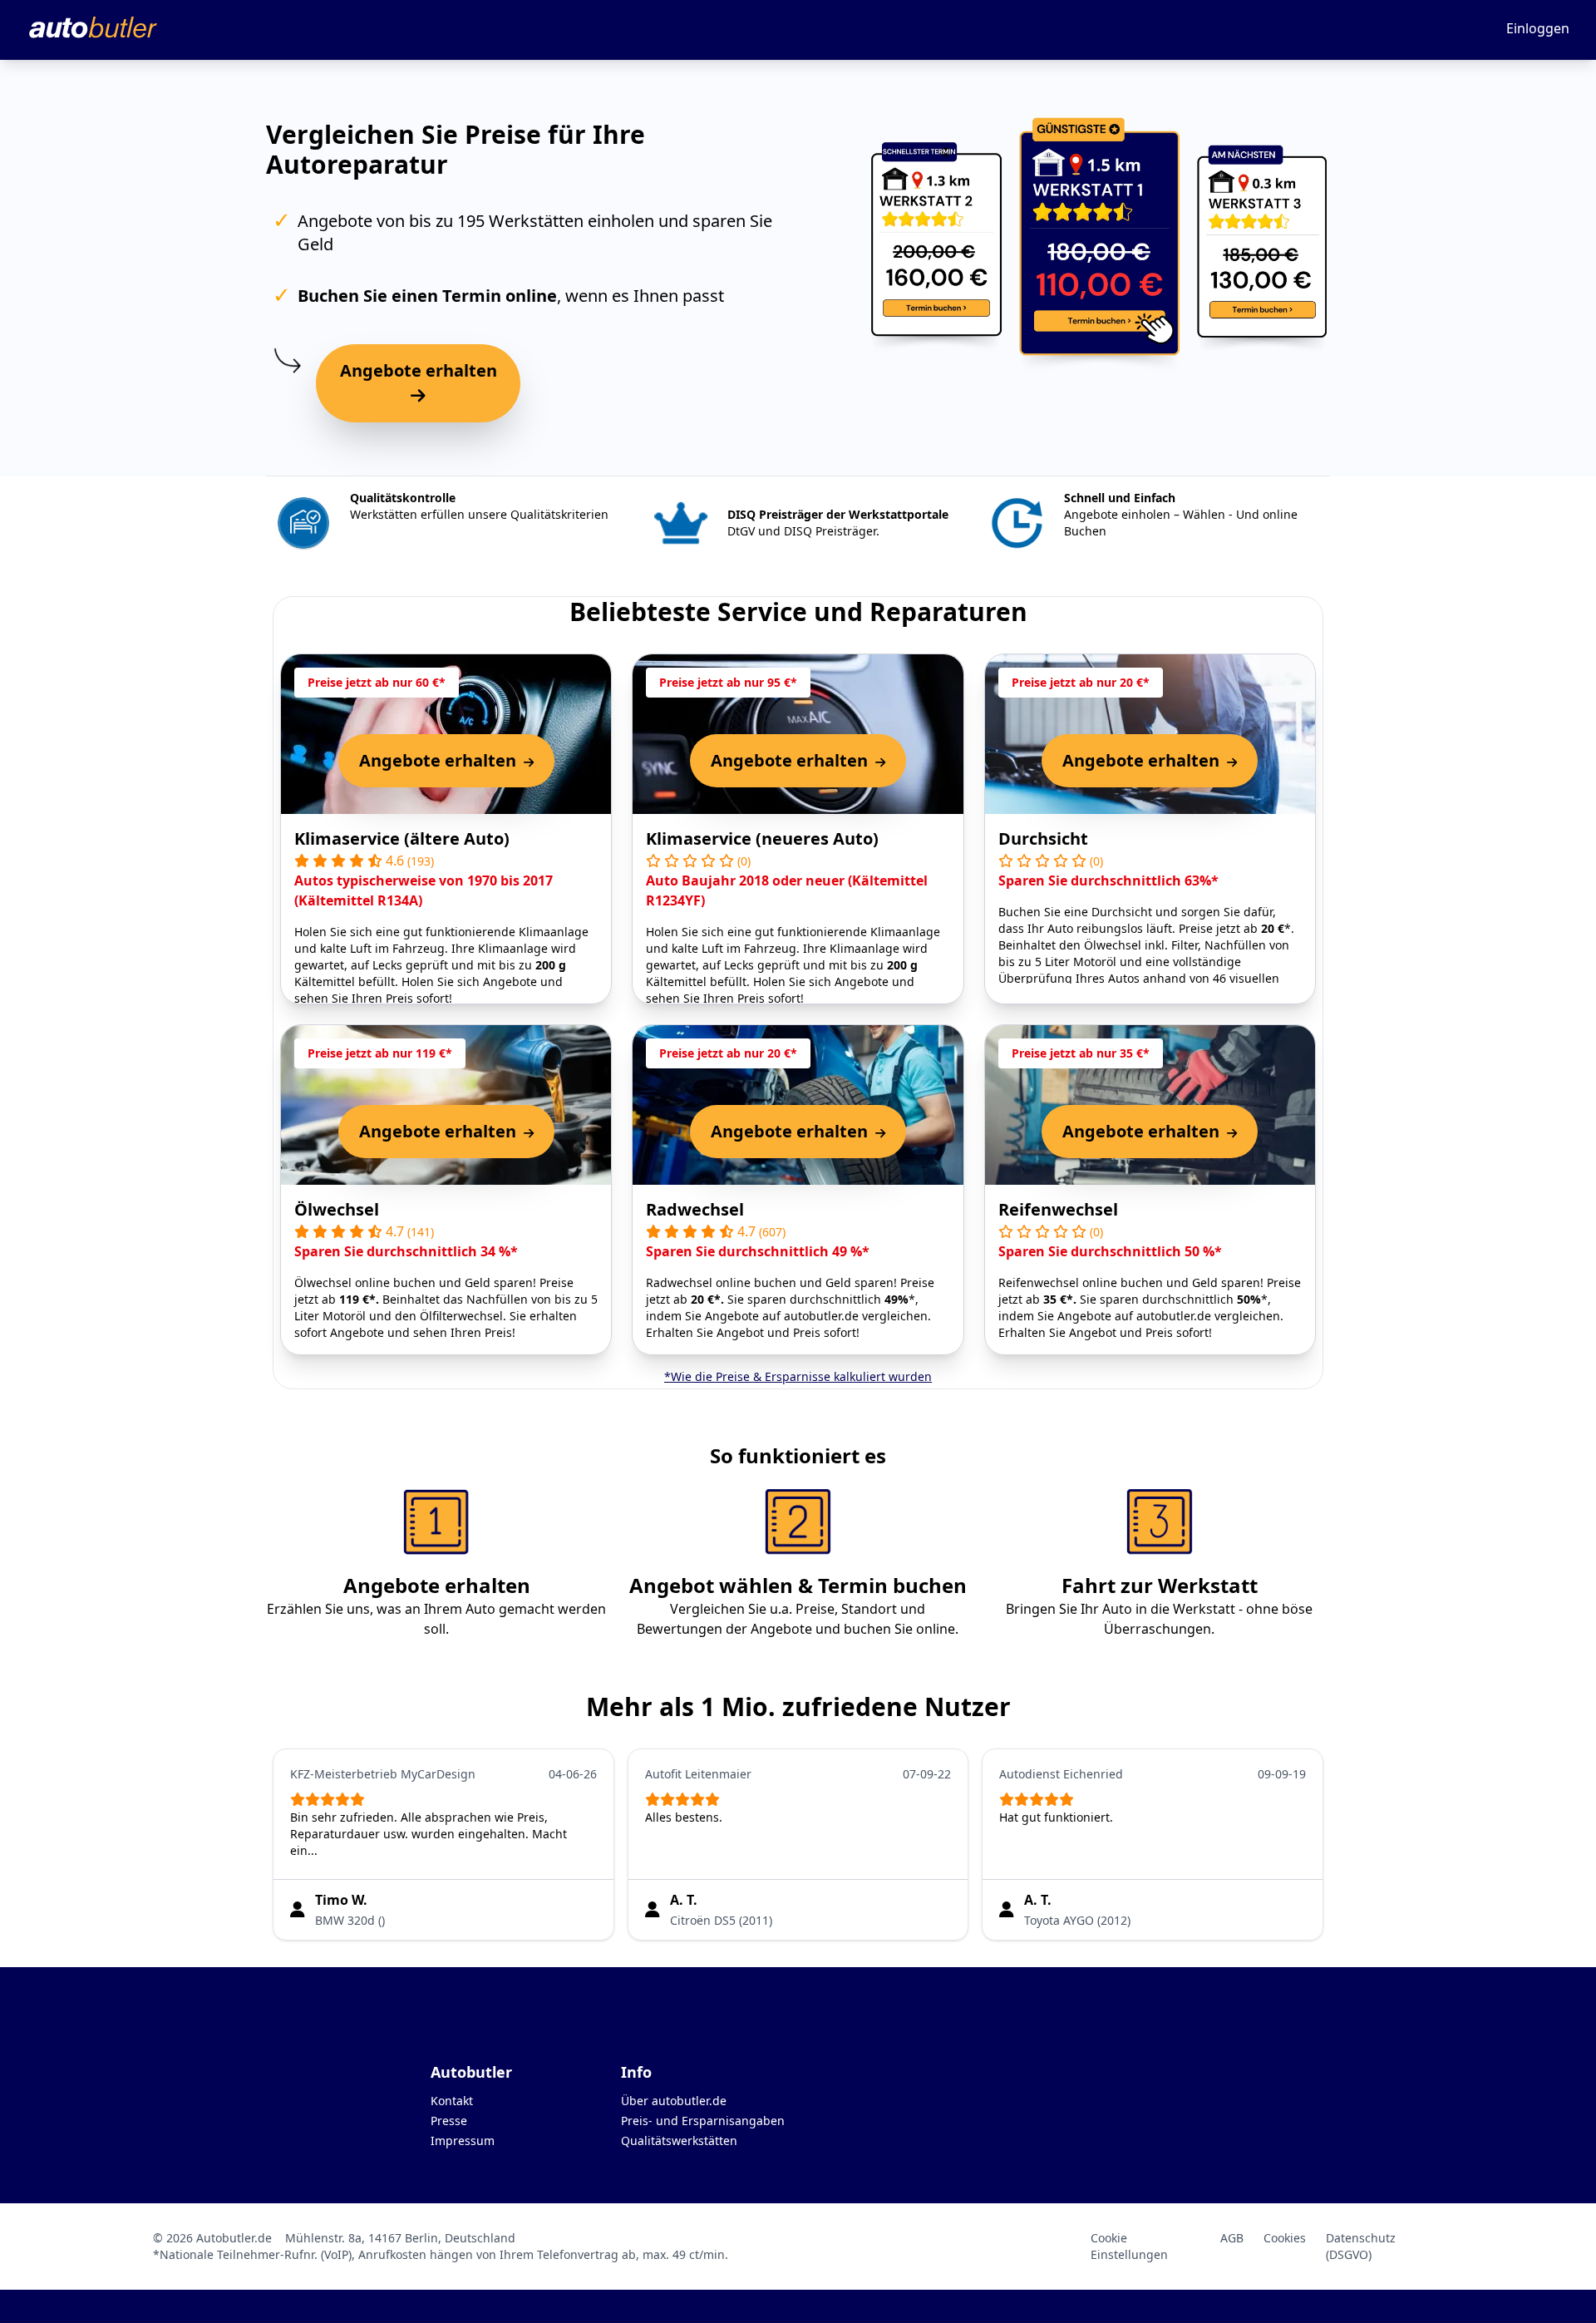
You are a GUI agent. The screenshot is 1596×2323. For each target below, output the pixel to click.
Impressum (463, 2141)
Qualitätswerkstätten (679, 2141)
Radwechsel (695, 1209)
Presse (449, 2121)
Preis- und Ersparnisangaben (703, 2121)
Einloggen (1538, 28)
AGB (1232, 2238)
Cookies (1285, 2238)
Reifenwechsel (1058, 1209)
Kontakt (452, 2101)
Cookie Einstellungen (1129, 2246)
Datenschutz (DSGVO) (1361, 2246)
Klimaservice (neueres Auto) (762, 838)
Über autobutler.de (674, 2101)
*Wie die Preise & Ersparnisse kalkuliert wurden (798, 1376)
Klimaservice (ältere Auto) (402, 838)
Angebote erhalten (419, 370)
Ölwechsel (337, 1209)
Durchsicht (1043, 838)
